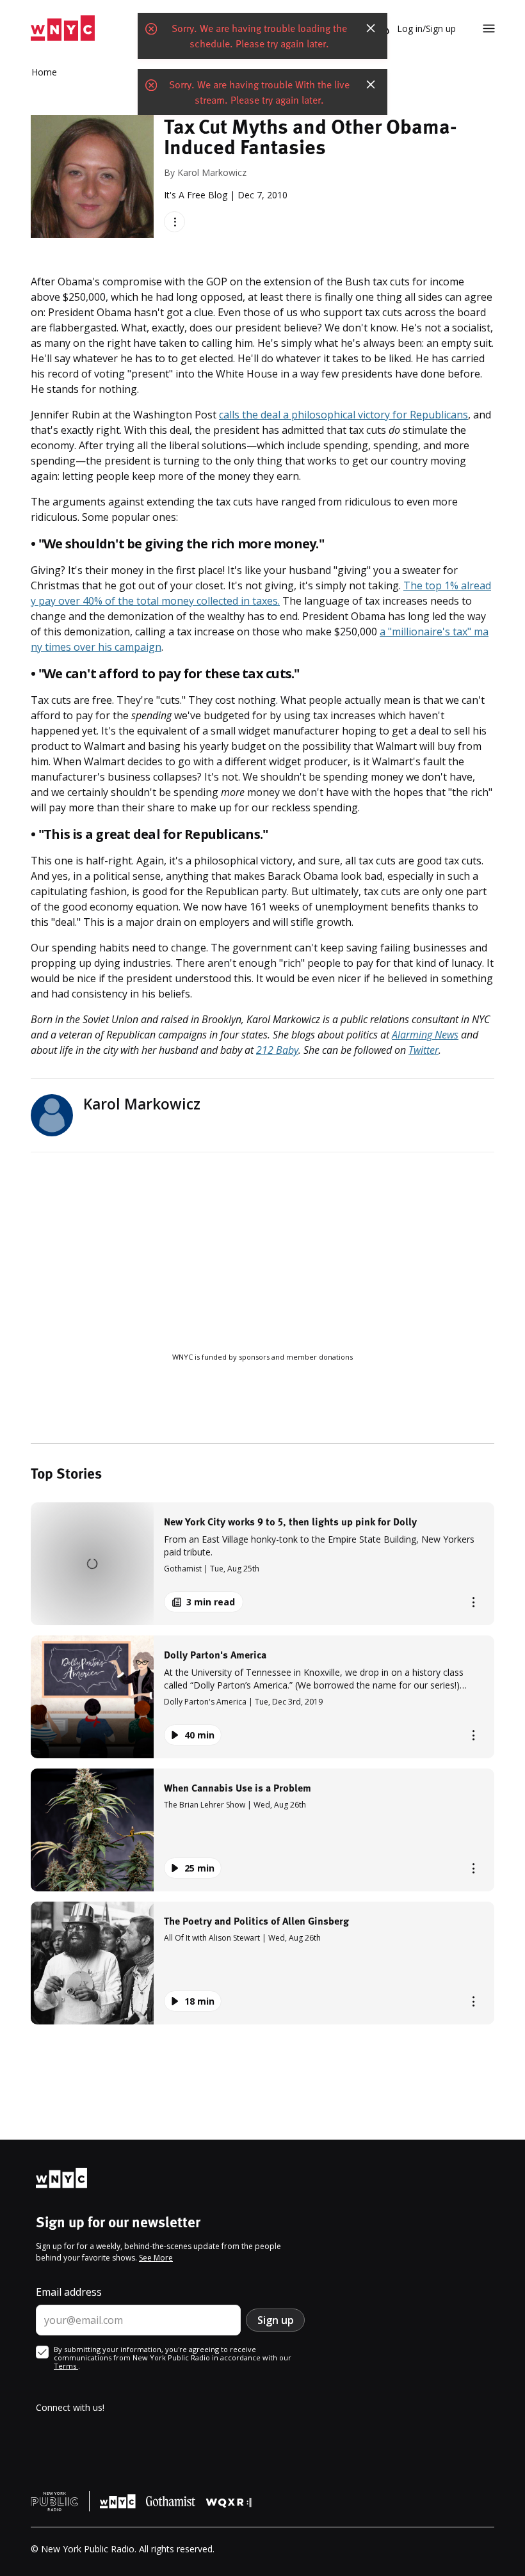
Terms (66, 2366)
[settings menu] (489, 28)
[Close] (371, 28)
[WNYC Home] (63, 28)
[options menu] (174, 222)
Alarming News (425, 1035)
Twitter (424, 1050)
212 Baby (277, 1050)
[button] (262, 1564)
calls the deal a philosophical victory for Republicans (343, 415)
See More (156, 2258)
